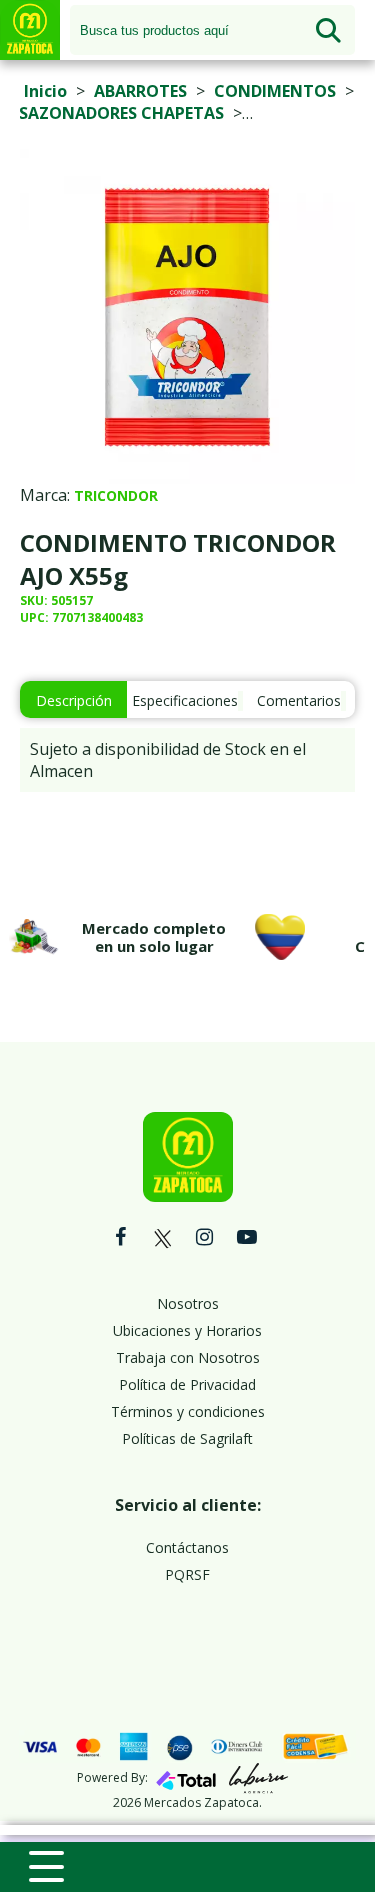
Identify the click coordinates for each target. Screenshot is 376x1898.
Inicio (45, 91)
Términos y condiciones (188, 1411)
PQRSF (187, 1574)
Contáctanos (187, 1547)
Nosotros (188, 1303)
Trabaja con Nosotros (188, 1357)
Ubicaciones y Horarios (187, 1330)
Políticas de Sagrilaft (187, 1438)
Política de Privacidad (187, 1384)
